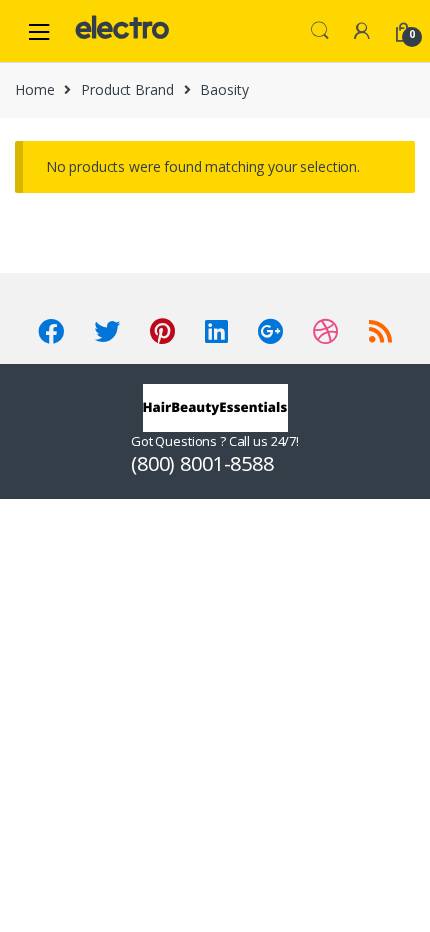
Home (34, 89)
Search (320, 31)
